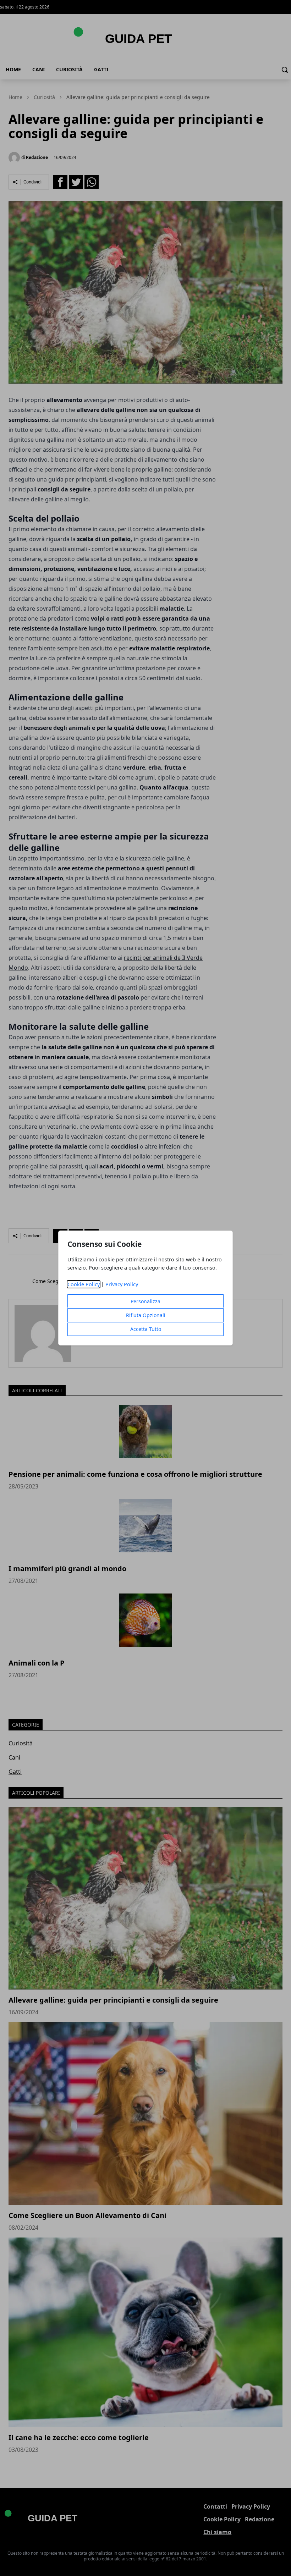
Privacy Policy (122, 1284)
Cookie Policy (84, 1284)
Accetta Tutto (146, 1329)
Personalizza (145, 1301)
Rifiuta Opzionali (146, 1315)
